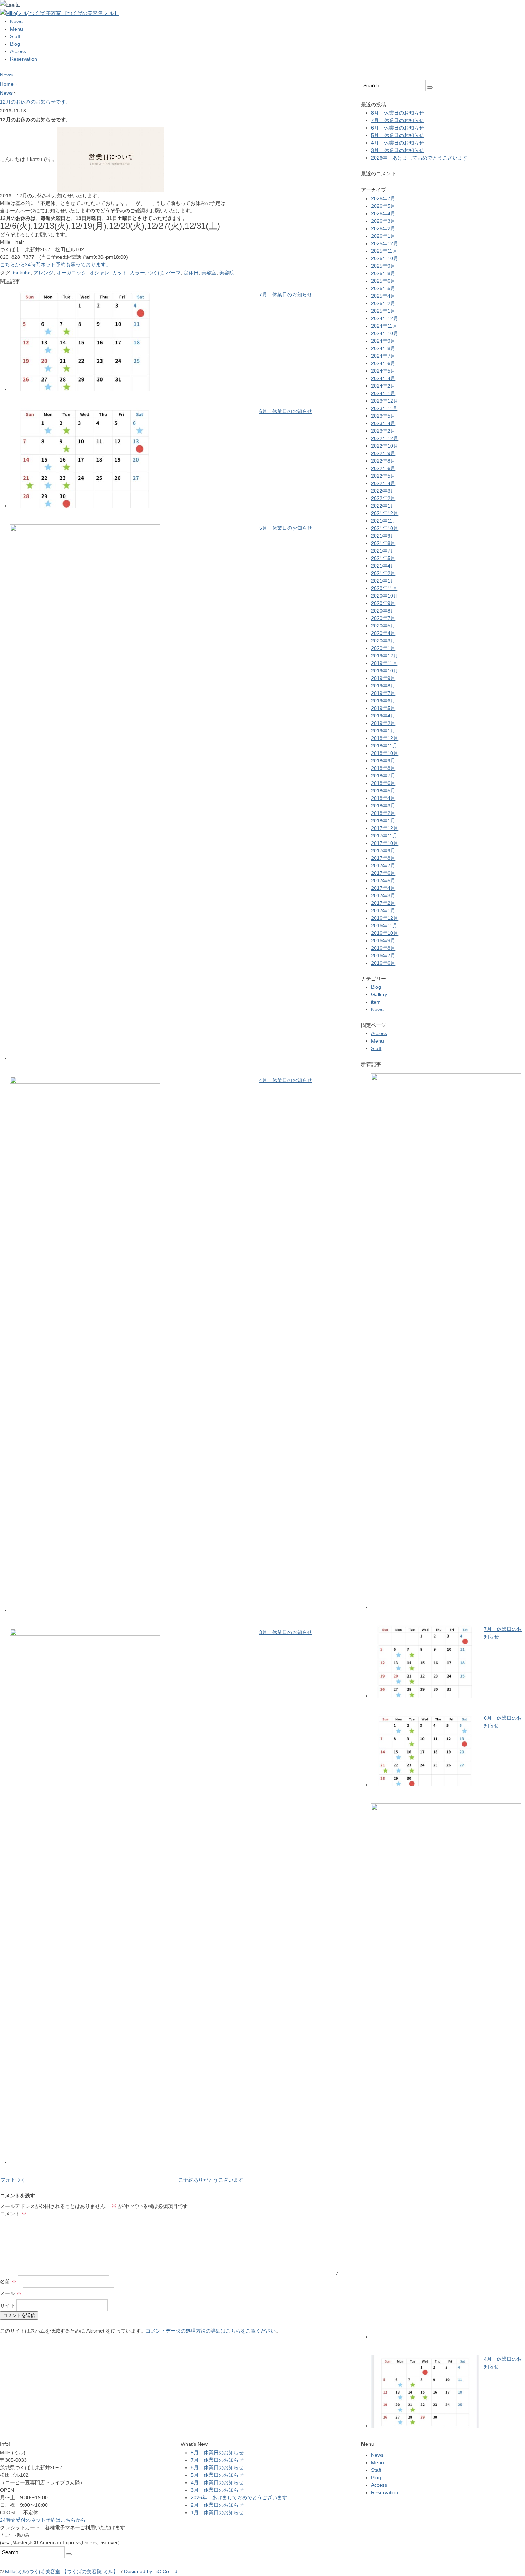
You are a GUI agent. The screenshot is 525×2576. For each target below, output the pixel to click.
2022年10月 (385, 446)
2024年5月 (383, 371)
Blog (15, 44)
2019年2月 (383, 723)
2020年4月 (383, 633)
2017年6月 (383, 873)
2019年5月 (383, 708)
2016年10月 (385, 933)
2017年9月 (383, 851)
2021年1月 (383, 581)
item (376, 1002)
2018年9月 (383, 761)
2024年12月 (385, 318)
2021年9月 (383, 536)
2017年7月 (383, 866)
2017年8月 (383, 858)
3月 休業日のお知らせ (286, 1632)
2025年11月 (384, 251)
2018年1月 (383, 821)
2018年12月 (385, 738)
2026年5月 (383, 206)
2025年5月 (383, 288)
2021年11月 (384, 521)
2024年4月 (383, 378)
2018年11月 (384, 746)
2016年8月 (383, 948)
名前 (8, 2282)
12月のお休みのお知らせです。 (35, 102)
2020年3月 (383, 641)
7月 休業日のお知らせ (286, 294)
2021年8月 (383, 543)
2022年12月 (385, 438)
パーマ (173, 273)
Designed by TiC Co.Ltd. (151, 2571)
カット (120, 273)
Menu (16, 29)
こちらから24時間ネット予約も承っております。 (55, 264)
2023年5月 (383, 416)
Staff (15, 36)
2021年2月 (383, 573)
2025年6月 (383, 281)
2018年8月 (383, 768)
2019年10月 (385, 671)
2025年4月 (383, 296)
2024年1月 (383, 393)
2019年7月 (383, 693)
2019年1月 (383, 731)
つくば (155, 273)
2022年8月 (383, 461)
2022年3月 (383, 491)
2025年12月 (385, 243)
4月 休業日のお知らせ (286, 1080)
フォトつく (13, 2180)
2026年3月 (383, 221)
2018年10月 (385, 753)
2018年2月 (383, 813)
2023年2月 (383, 431)
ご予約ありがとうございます (211, 2180)
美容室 (209, 273)
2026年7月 (383, 198)
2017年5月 (383, 881)
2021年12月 (385, 513)
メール (11, 2293)
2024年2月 (383, 386)
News (16, 21)
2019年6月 (383, 701)
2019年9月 (383, 678)
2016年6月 (383, 963)
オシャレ (99, 273)
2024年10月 (385, 333)
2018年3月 (383, 806)
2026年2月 (383, 228)
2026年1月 (383, 236)
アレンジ (44, 273)
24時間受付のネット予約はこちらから (43, 2520)
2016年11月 (384, 926)
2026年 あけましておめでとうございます (419, 158)
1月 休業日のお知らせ (217, 2512)
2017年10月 (385, 843)
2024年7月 (383, 356)
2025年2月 (383, 303)
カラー (137, 273)
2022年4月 (383, 483)
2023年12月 (385, 401)
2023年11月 (384, 408)
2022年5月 (383, 476)
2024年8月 (383, 348)
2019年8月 (383, 686)
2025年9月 (383, 266)
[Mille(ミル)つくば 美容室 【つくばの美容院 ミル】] (59, 13)
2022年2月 (383, 498)
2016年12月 (385, 918)
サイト (7, 2305)
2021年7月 (383, 551)
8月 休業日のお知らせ (397, 113)
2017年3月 (383, 896)
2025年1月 (383, 311)
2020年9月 (383, 603)
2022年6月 (383, 468)
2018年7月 (383, 776)
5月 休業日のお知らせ (286, 528)
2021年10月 (385, 528)
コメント (13, 2214)
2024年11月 (384, 326)
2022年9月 (383, 453)
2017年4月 (383, 888)
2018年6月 (383, 783)
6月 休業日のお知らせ (286, 411)
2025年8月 (383, 273)
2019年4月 (383, 716)
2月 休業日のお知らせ (217, 2505)
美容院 (227, 273)
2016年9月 (383, 941)
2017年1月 (383, 911)
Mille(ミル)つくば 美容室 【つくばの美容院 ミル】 (62, 2571)
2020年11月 (384, 588)
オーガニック (71, 273)
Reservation (24, 59)
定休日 (191, 273)
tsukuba (22, 273)
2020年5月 (383, 626)
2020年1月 (383, 648)
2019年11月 (384, 663)
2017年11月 (384, 836)
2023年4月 (383, 423)
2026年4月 (383, 213)
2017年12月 (385, 828)
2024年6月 (383, 363)
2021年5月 (383, 558)
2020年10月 (385, 596)
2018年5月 (383, 791)
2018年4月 (383, 798)
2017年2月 (383, 903)
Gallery (379, 994)
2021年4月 (383, 566)
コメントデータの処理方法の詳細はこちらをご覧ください (211, 2331)
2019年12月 (385, 656)
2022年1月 (383, 506)
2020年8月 (383, 611)
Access (18, 51)
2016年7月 (383, 956)
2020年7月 (383, 618)
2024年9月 (383, 341)
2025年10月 (385, 258)
